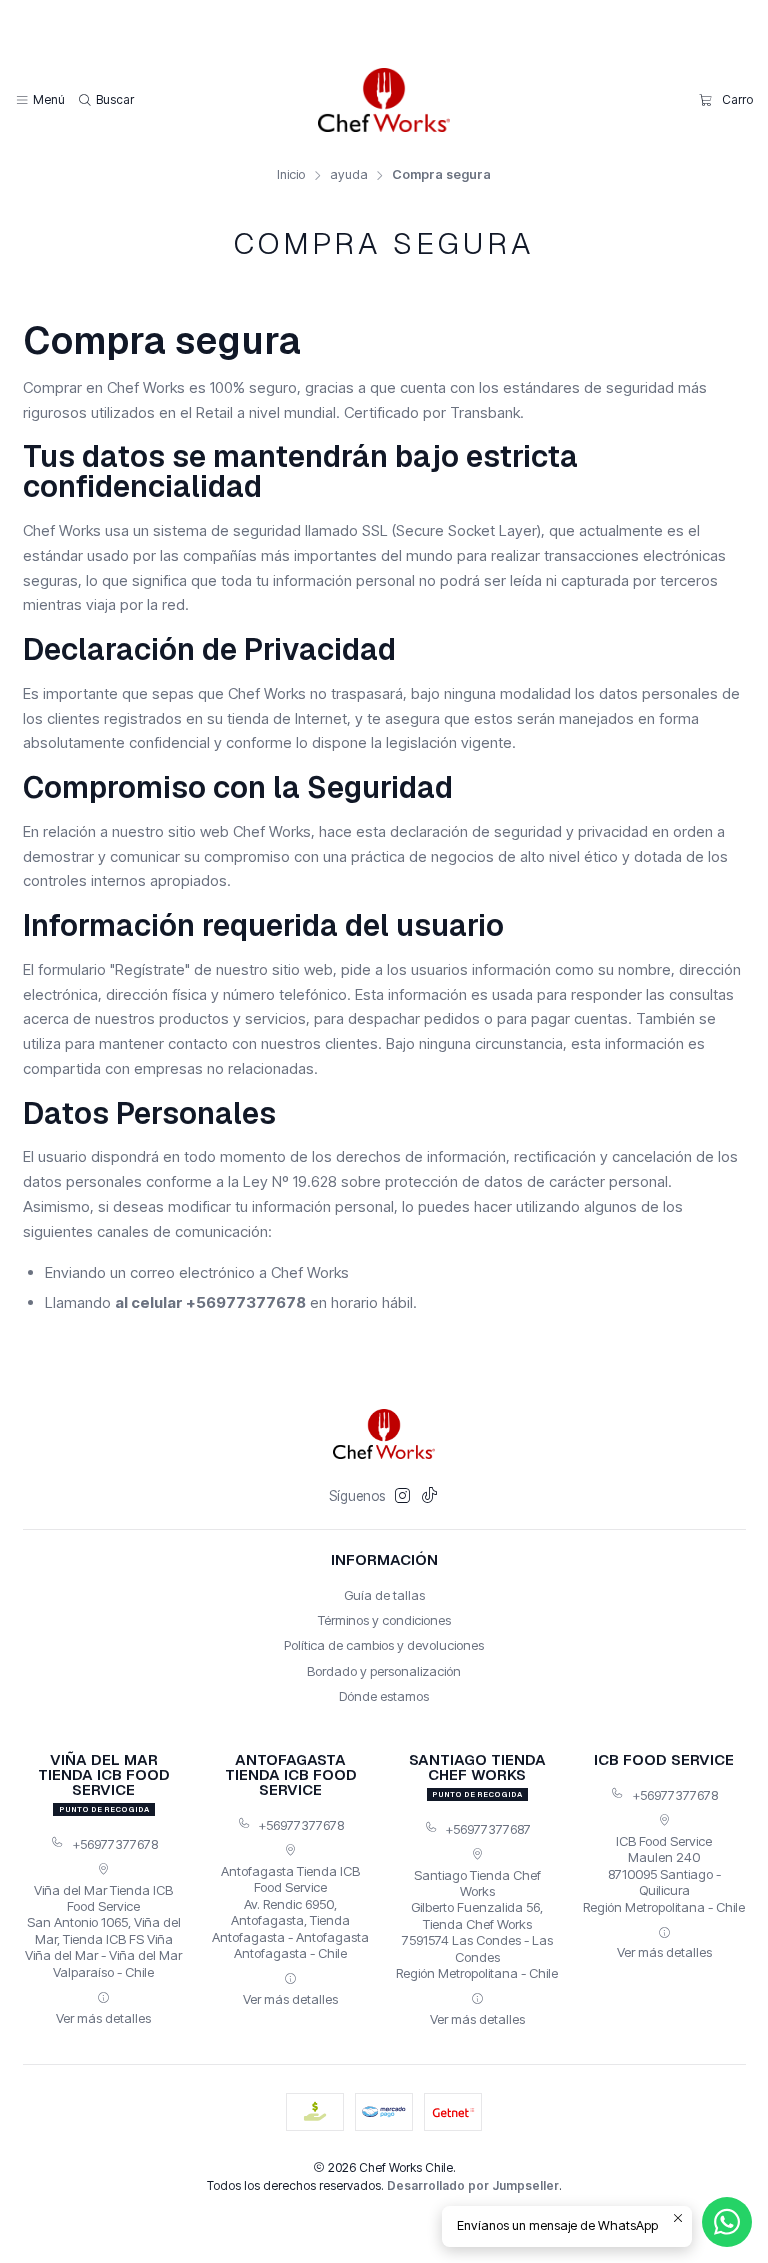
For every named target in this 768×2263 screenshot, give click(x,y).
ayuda (349, 175)
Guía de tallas (384, 1595)
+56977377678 (115, 1844)
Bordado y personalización (384, 1671)
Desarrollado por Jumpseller (473, 2185)
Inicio (291, 175)
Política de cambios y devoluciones (384, 1645)
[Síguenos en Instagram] (402, 1496)
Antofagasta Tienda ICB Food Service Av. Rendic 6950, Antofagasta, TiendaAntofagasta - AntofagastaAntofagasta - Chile (290, 1912)
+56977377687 (488, 1829)
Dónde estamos (384, 1696)
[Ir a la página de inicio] (384, 100)
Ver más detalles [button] (103, 2018)
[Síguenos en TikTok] (429, 1496)
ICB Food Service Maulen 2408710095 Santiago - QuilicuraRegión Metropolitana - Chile (664, 1874)
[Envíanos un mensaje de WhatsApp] (727, 2222)
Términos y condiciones (384, 1620)
